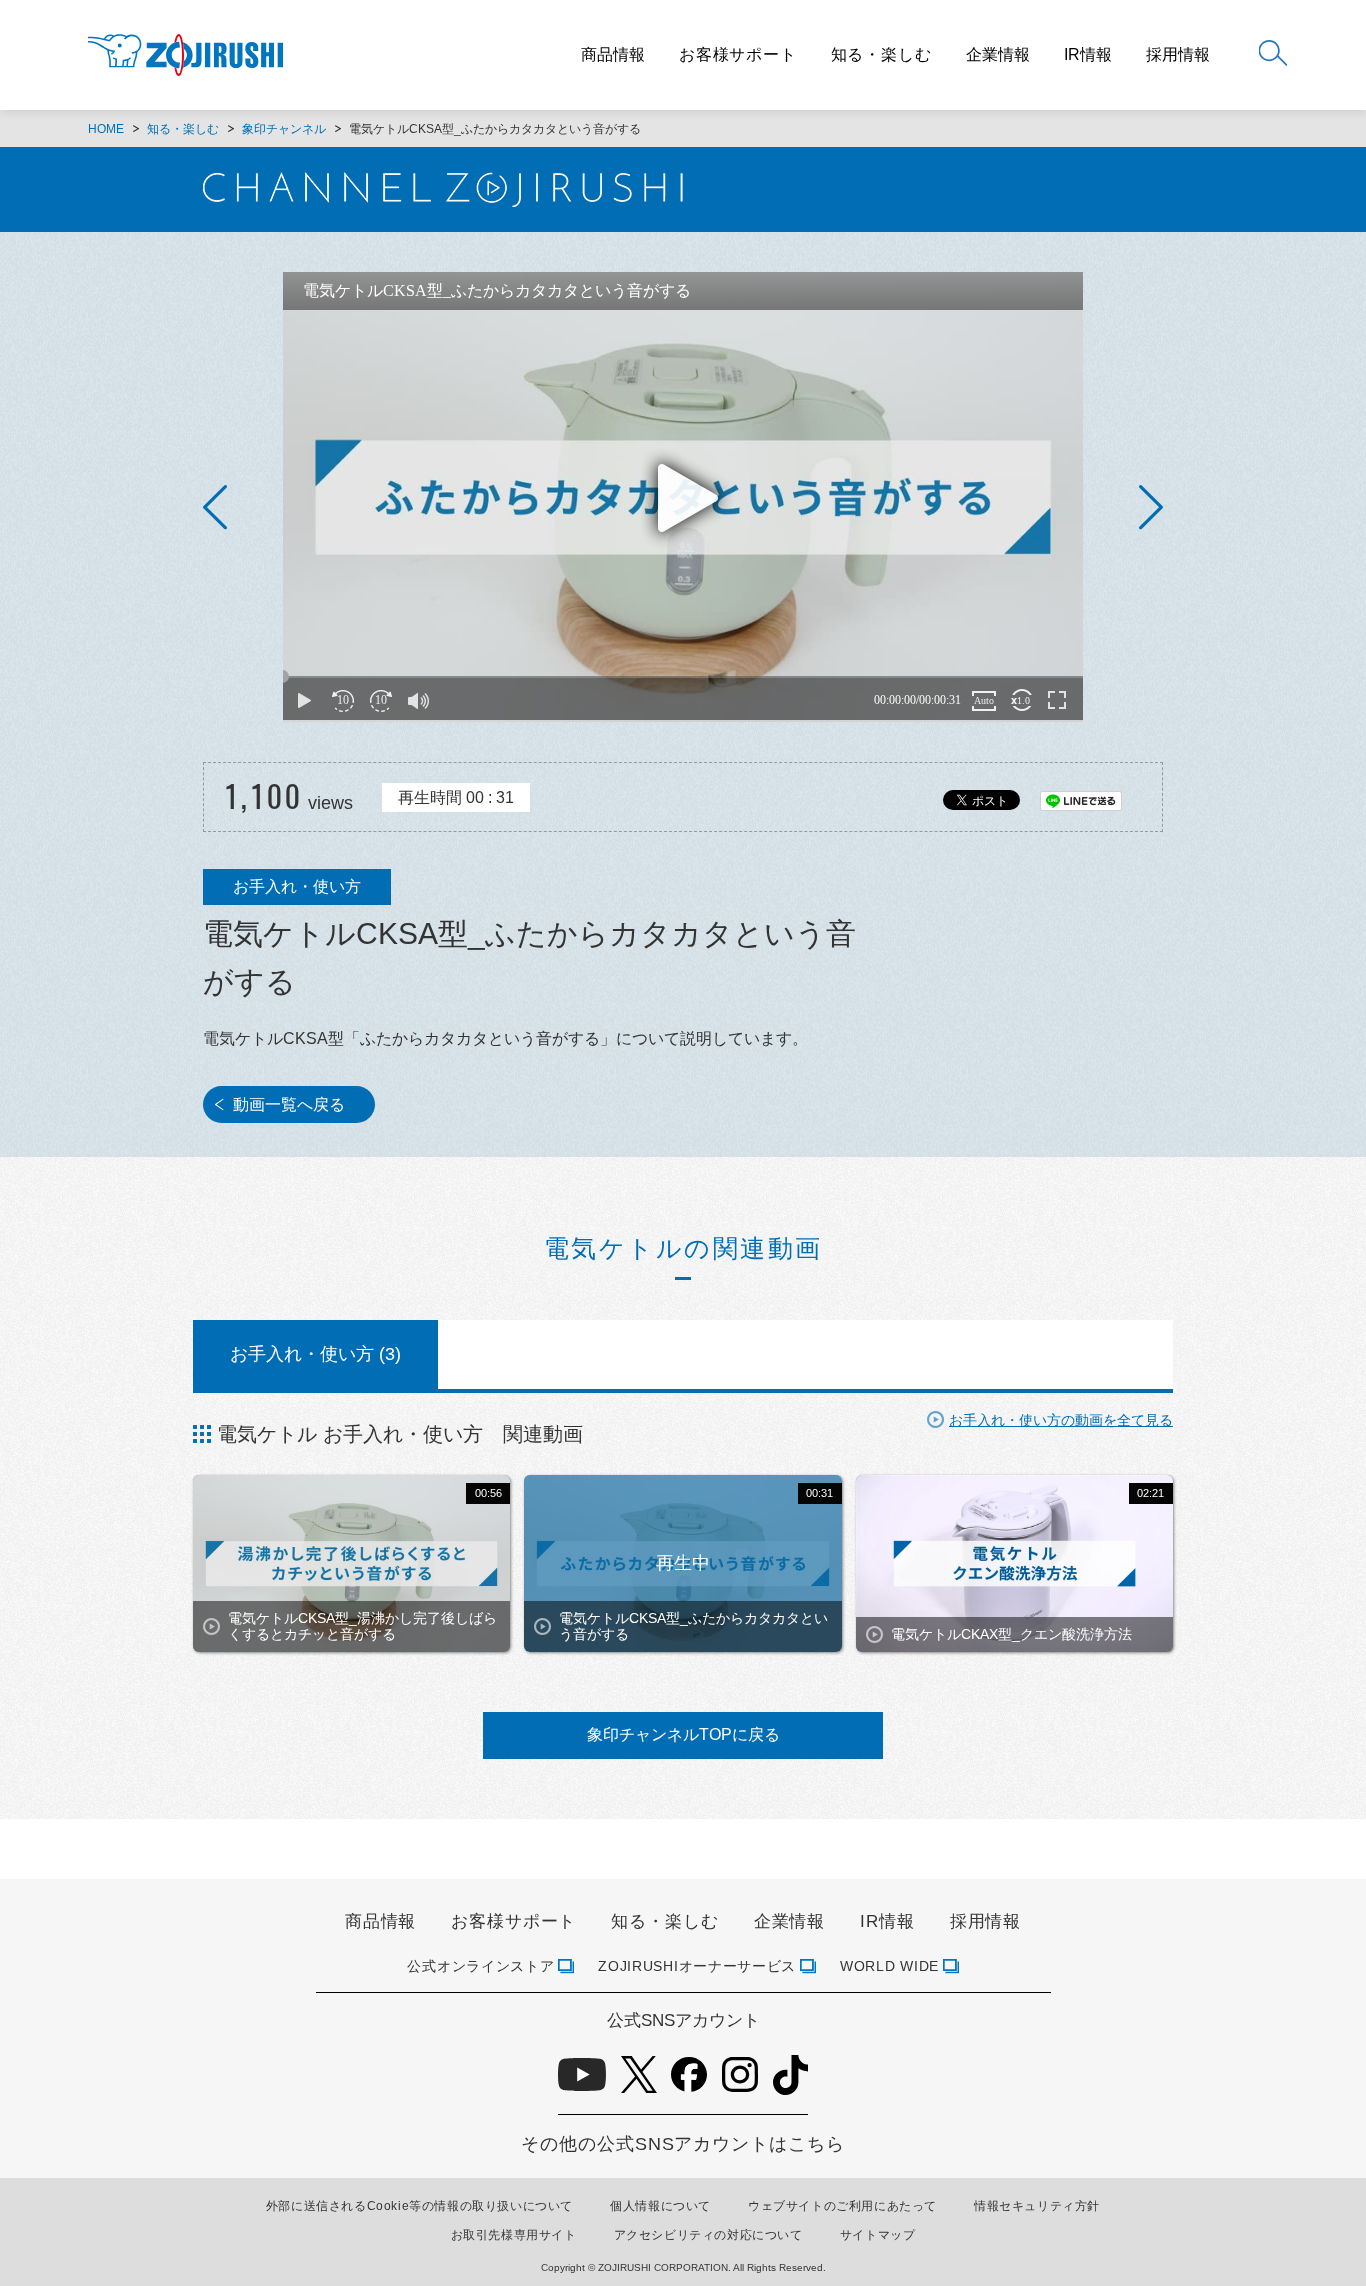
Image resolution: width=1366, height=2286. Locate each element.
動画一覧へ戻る (289, 1104)
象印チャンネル (284, 129)
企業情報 (998, 55)
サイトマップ (878, 2235)
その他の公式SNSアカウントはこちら (682, 2144)
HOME (106, 129)
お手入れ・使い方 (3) (315, 1354)
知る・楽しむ (881, 54)
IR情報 (1088, 55)
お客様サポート (738, 54)
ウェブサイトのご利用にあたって (842, 2206)
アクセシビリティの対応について (708, 2235)
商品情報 (613, 55)
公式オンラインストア (480, 1966)
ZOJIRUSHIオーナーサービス (697, 1966)
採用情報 (1178, 55)
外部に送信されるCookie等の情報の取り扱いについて (419, 2206)
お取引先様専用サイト (514, 2235)
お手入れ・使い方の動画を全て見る (1061, 1420)
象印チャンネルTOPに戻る (683, 1734)
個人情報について (660, 2206)
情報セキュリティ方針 (1037, 2206)
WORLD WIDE (889, 1966)
